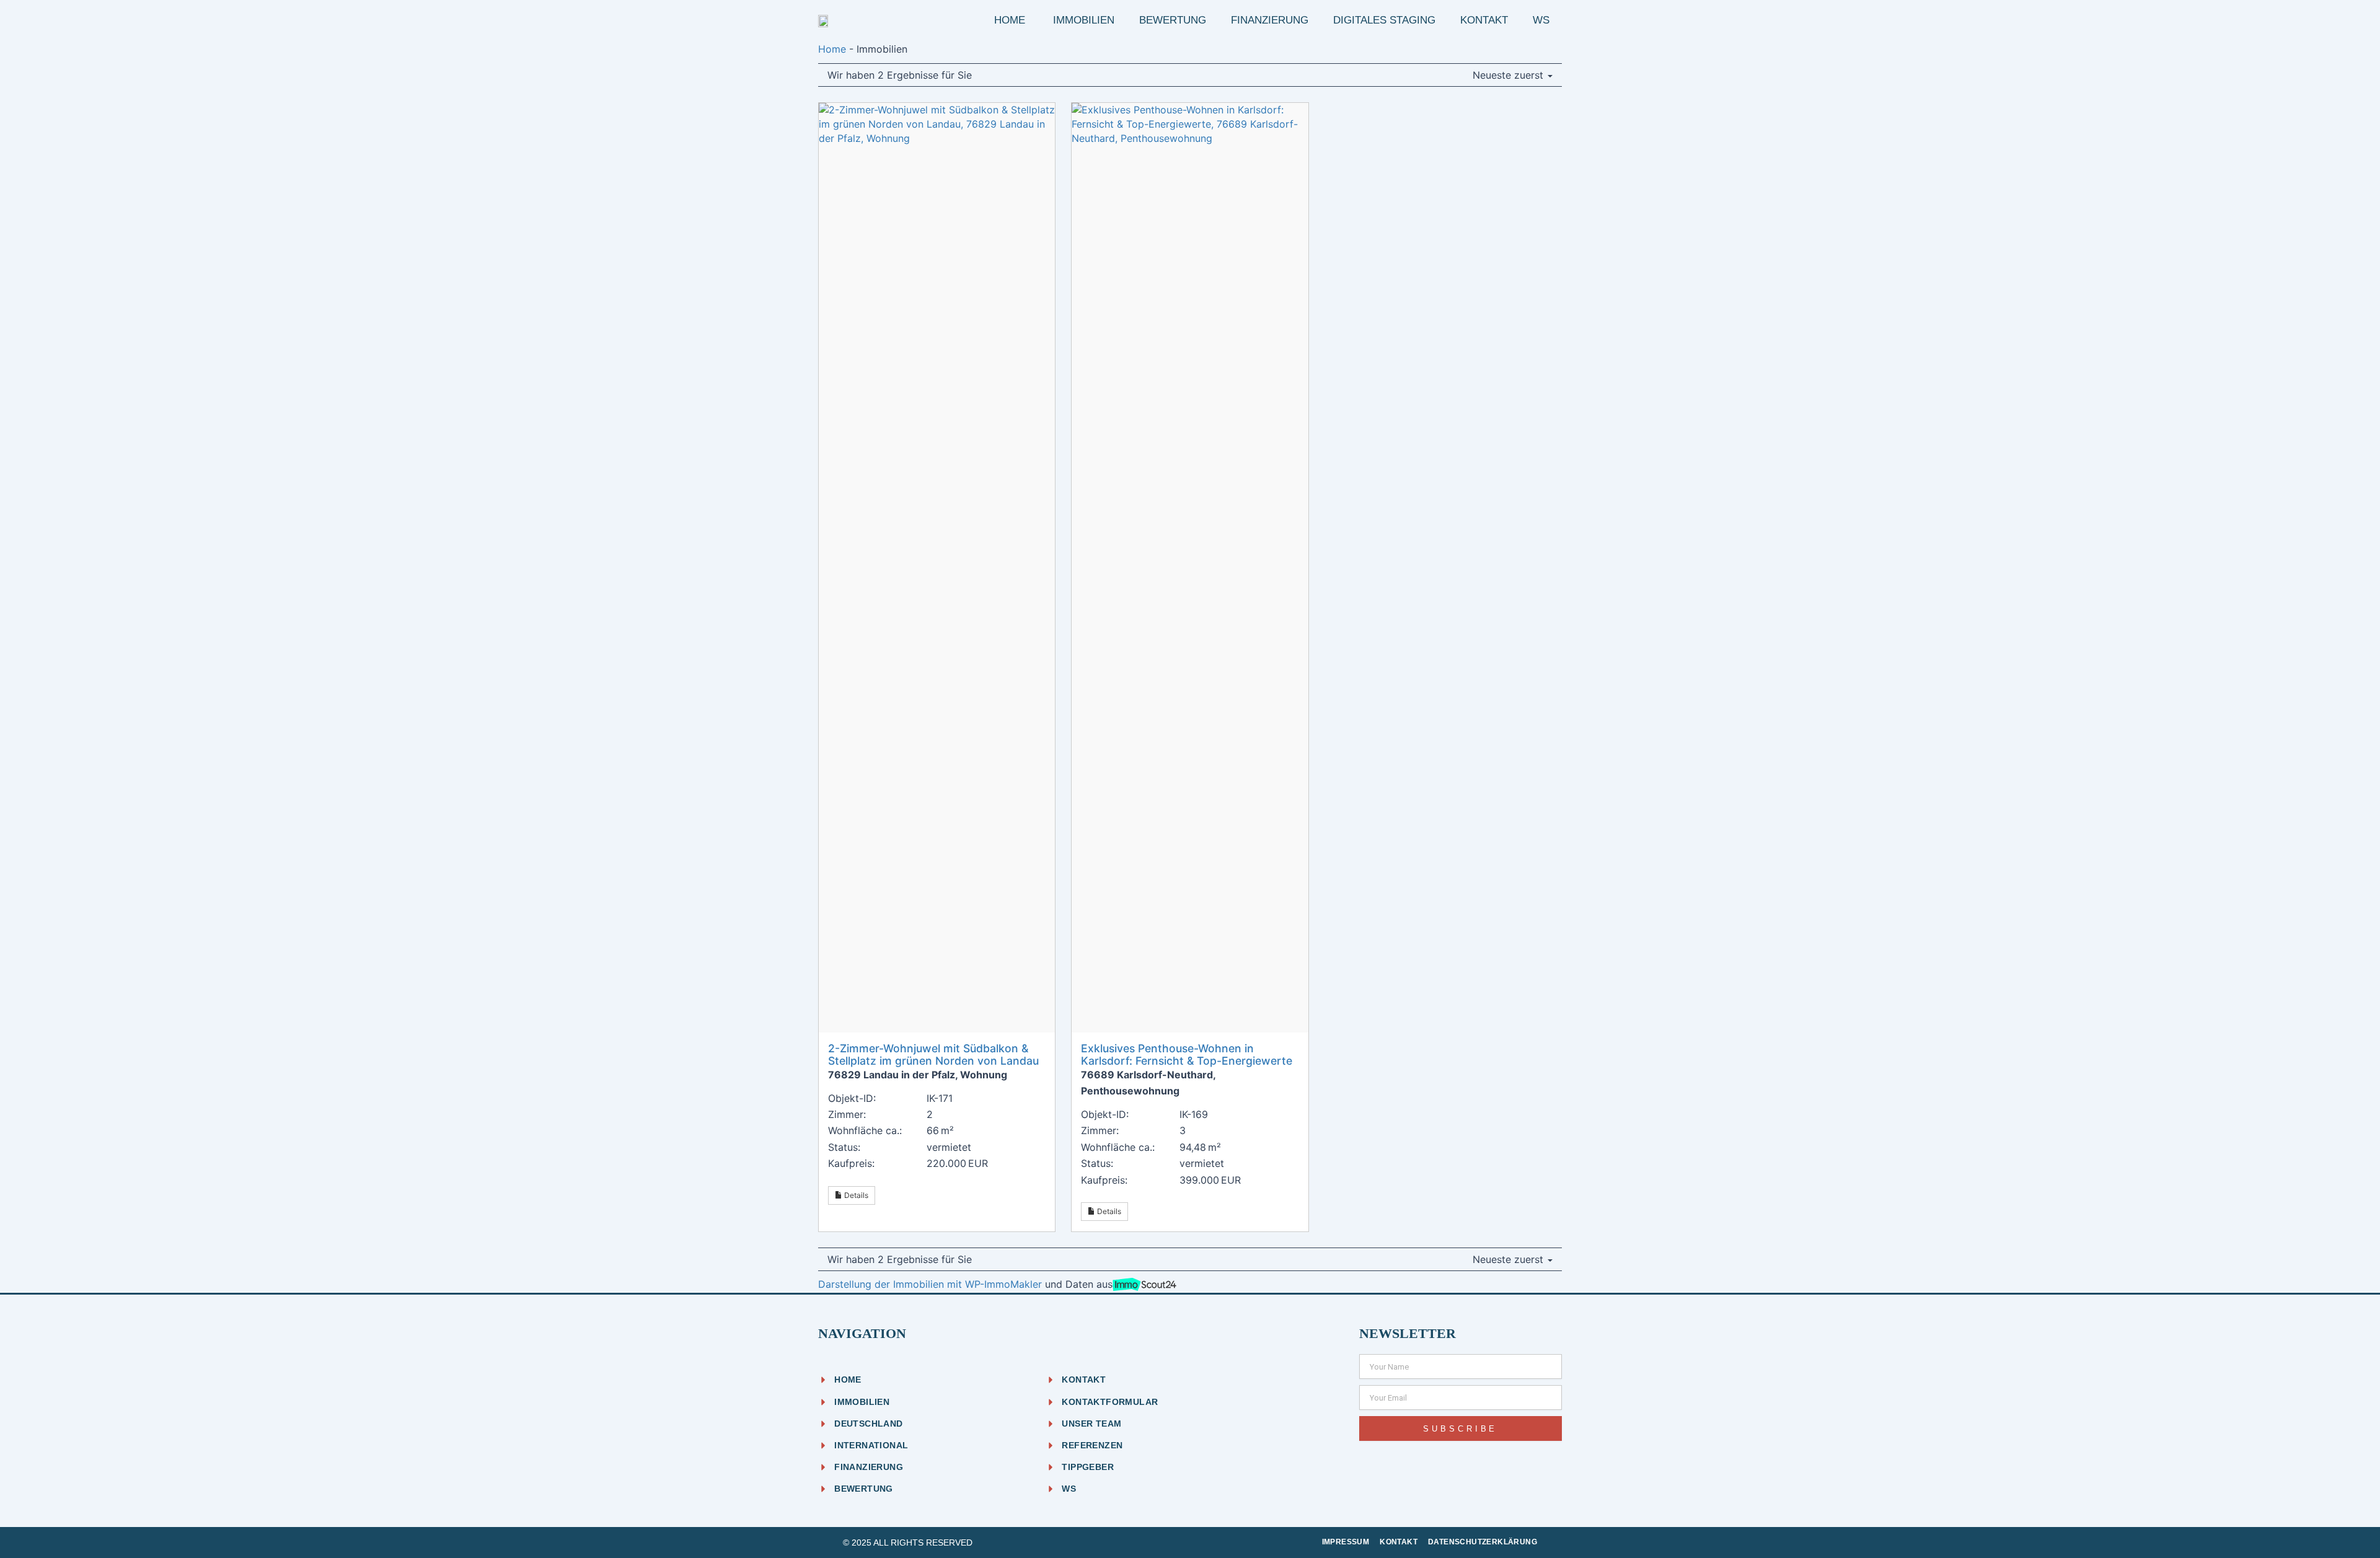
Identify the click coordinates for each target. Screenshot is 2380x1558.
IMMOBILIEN (1084, 20)
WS (1541, 20)
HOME (1011, 20)
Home (832, 49)
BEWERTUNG (1173, 20)
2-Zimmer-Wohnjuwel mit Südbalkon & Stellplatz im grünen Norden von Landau (933, 1054)
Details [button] (855, 1195)
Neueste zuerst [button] (1510, 75)
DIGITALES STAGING (1384, 20)
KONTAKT (1484, 20)
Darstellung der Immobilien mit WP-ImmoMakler (930, 1284)
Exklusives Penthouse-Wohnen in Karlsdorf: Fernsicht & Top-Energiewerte (1187, 1054)
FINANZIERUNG (1270, 20)
